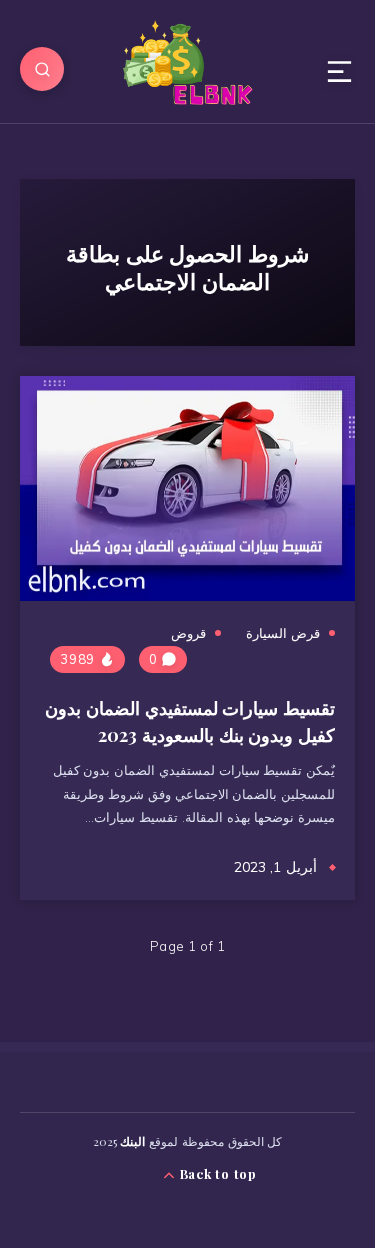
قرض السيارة (283, 633)
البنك (132, 1141)
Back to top (216, 1173)
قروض (188, 633)
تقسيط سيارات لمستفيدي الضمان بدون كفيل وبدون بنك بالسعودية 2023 (190, 721)
